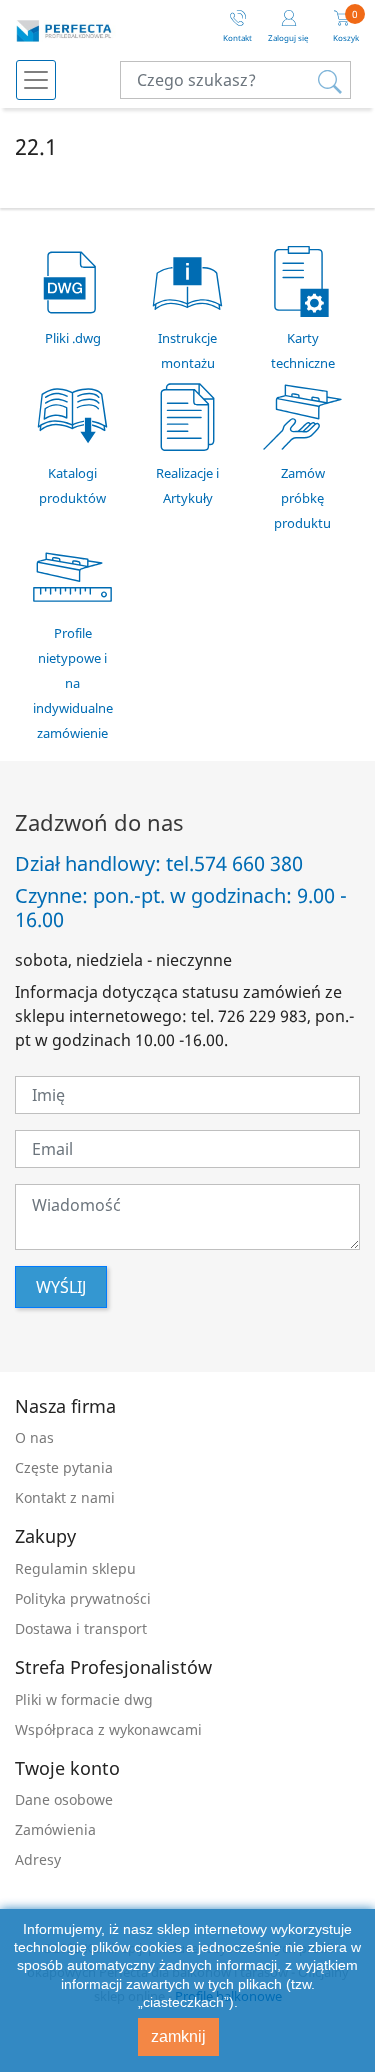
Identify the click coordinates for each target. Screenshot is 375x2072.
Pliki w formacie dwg (84, 1699)
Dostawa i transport (81, 1628)
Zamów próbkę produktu (302, 498)
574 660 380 (248, 864)
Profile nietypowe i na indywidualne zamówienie (73, 683)
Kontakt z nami (65, 1497)
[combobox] (235, 80)
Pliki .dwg (73, 338)
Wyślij (61, 1287)
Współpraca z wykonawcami (108, 1729)
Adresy (38, 1859)
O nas (34, 1437)
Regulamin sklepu (75, 1568)
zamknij (178, 2036)
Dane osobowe (64, 1799)
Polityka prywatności (83, 1598)
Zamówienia (55, 1829)
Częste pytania (64, 1467)
